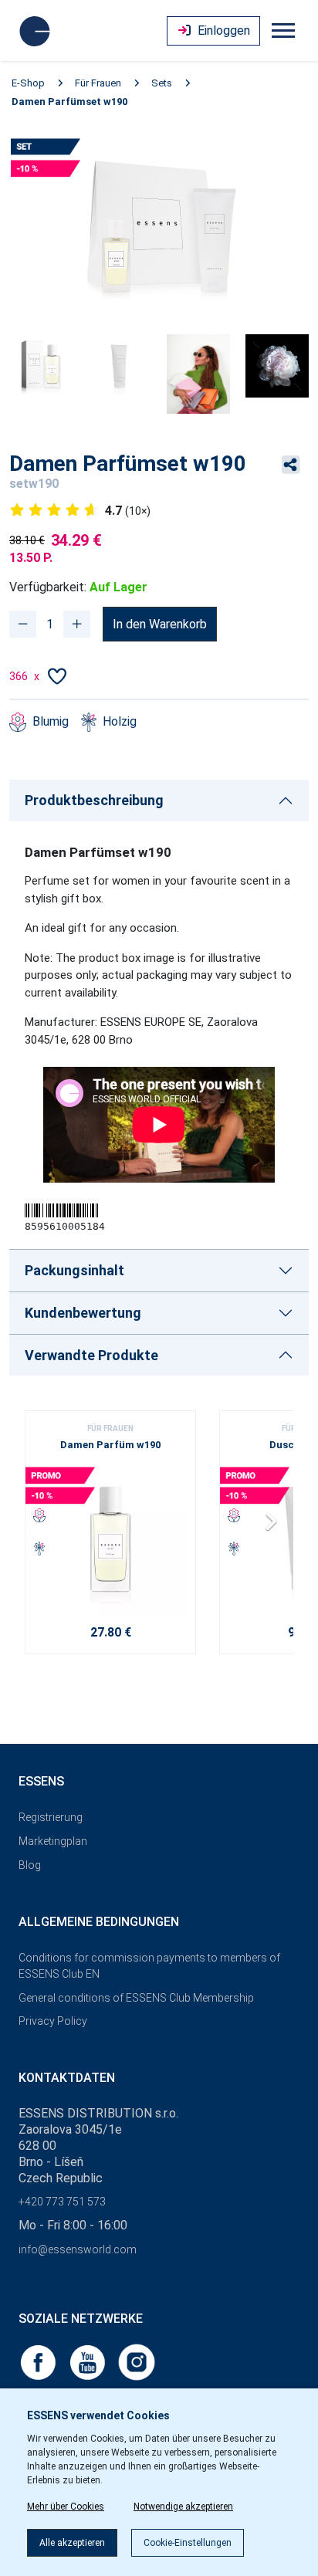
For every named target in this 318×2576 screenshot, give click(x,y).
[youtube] (89, 2361)
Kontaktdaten (67, 2078)
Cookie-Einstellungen (188, 2543)
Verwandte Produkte (91, 1355)
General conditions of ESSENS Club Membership (136, 1998)
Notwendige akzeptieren (183, 2507)
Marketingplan (53, 1841)
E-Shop (28, 83)
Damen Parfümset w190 (69, 102)
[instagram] (137, 2361)
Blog (30, 1865)
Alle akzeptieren (72, 2543)
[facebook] (39, 2361)
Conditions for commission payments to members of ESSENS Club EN (149, 1966)
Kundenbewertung (83, 1313)
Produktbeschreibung (94, 800)
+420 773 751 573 (62, 2202)
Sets (162, 83)
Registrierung (51, 1817)
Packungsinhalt (74, 1270)
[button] (275, 1527)
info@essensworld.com (78, 2249)
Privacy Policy (53, 2021)
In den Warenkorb (160, 624)
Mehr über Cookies (66, 2507)
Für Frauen (98, 83)
